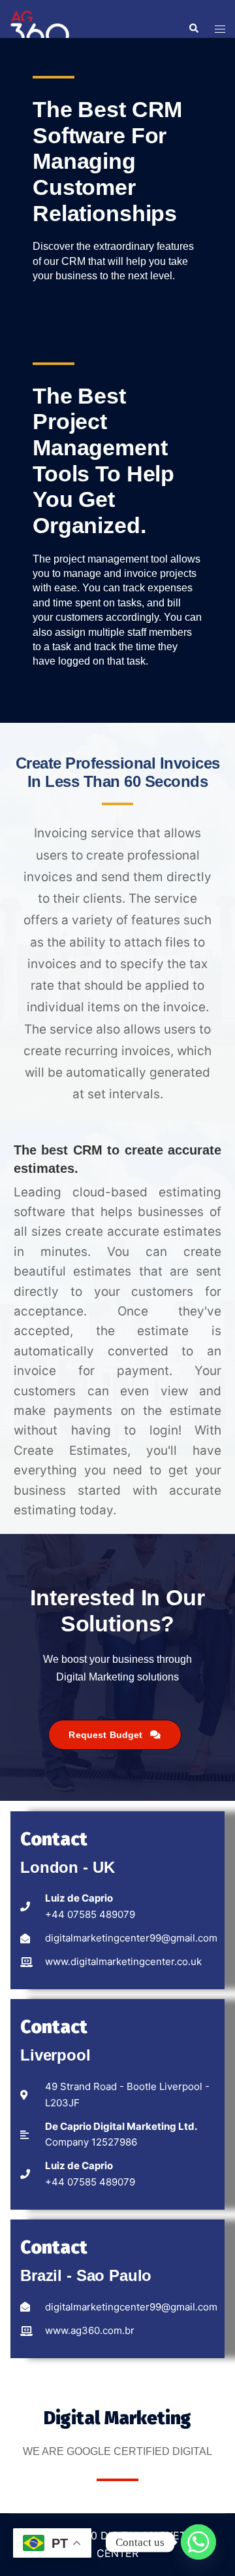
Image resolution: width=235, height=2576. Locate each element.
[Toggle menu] (220, 29)
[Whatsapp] (198, 2542)
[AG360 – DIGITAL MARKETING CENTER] (40, 27)
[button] (193, 29)
